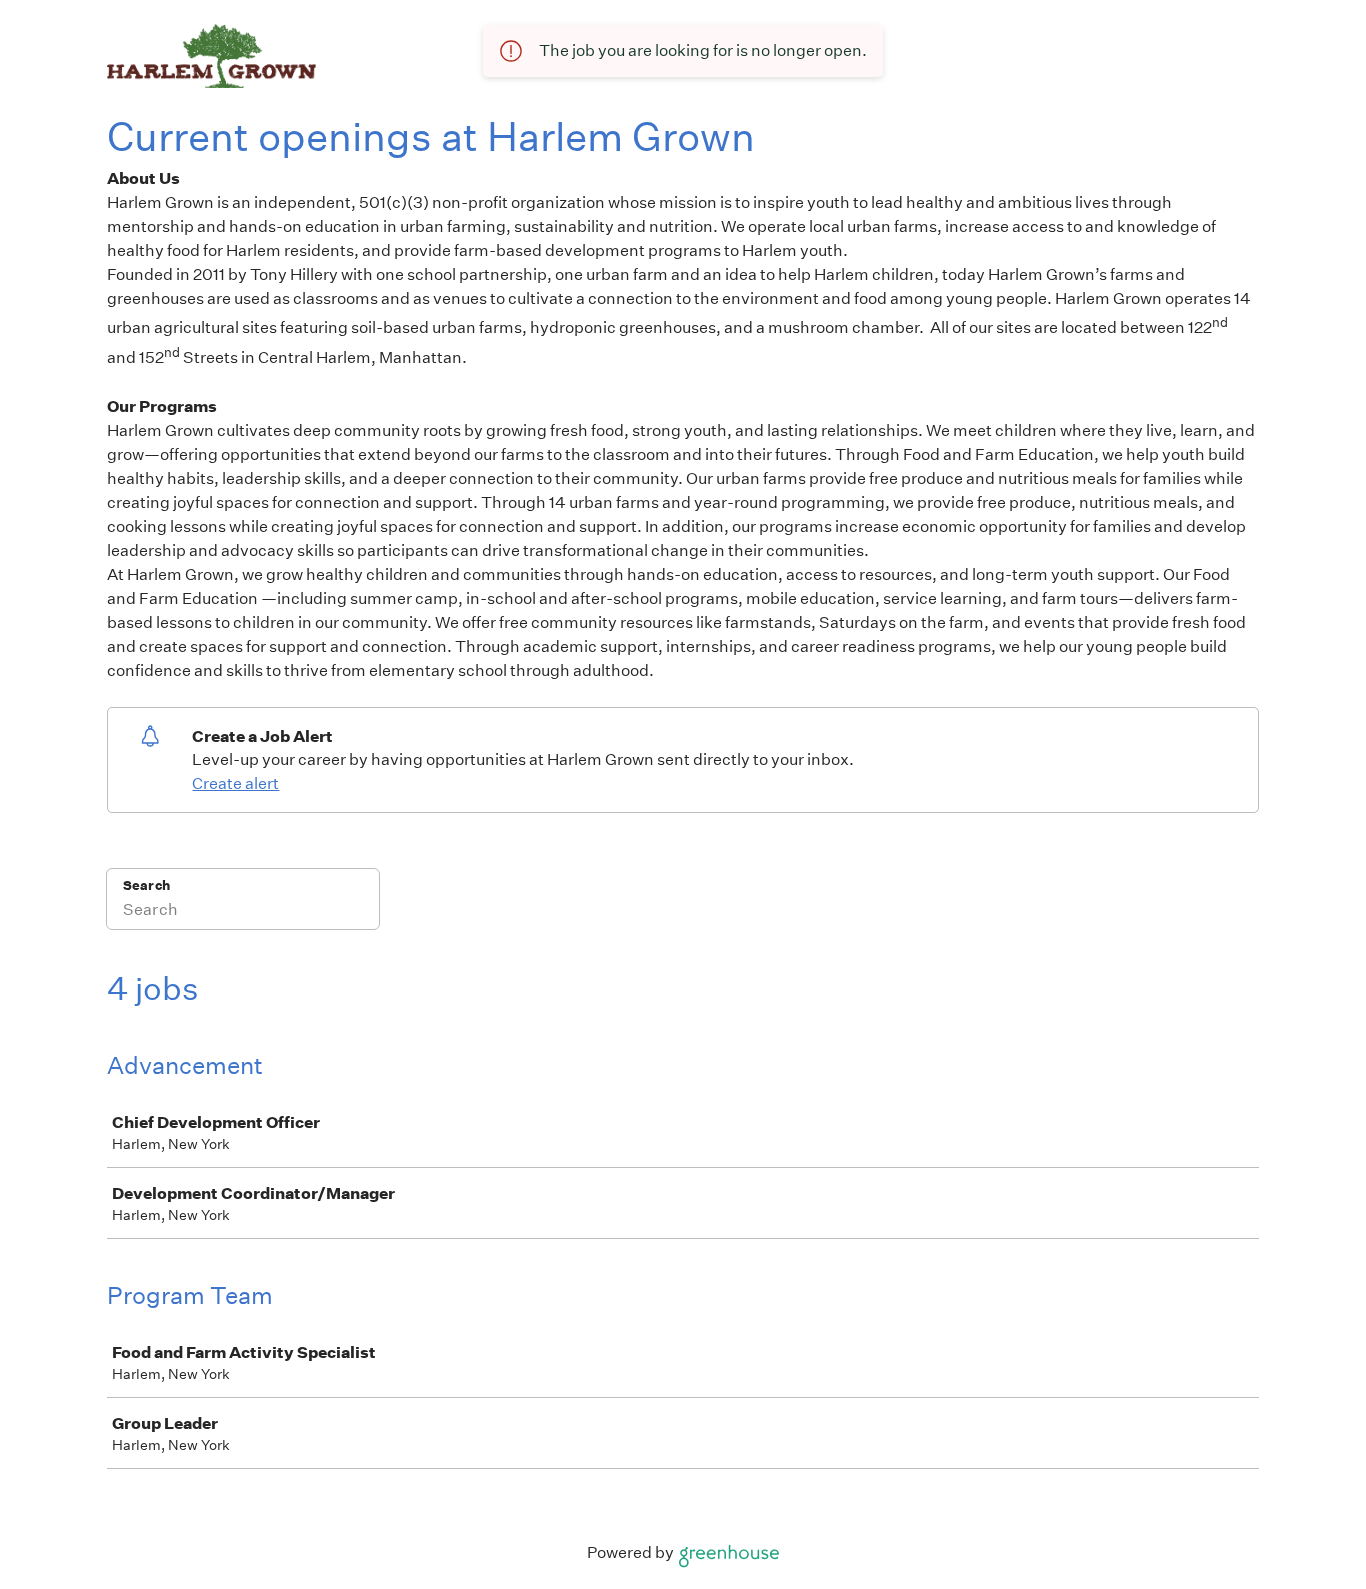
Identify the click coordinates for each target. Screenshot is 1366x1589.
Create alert (235, 783)
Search (146, 885)
